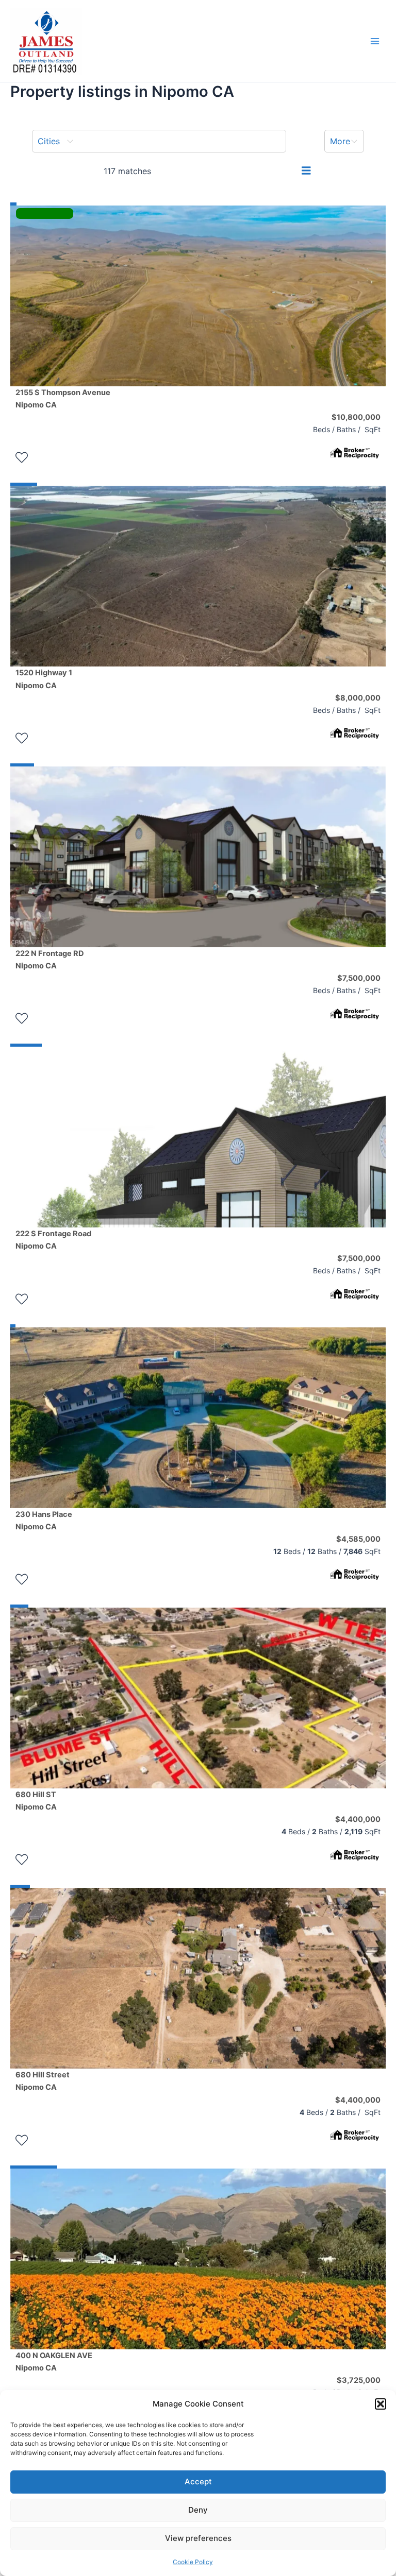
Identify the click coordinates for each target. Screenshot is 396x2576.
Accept (198, 2481)
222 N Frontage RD (50, 960)
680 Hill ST (36, 1801)
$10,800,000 (356, 417)
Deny (198, 2510)
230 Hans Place (44, 1521)
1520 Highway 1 (44, 679)
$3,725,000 (359, 2380)
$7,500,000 (359, 978)
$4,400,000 (358, 1819)
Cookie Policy (193, 2562)
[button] (381, 2404)
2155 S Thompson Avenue (63, 399)
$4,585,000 (358, 1539)
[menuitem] (159, 141)
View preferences (198, 2538)
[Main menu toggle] (375, 41)
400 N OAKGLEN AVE (54, 2362)
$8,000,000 (358, 698)
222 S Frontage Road (53, 1240)
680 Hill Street (43, 2081)
